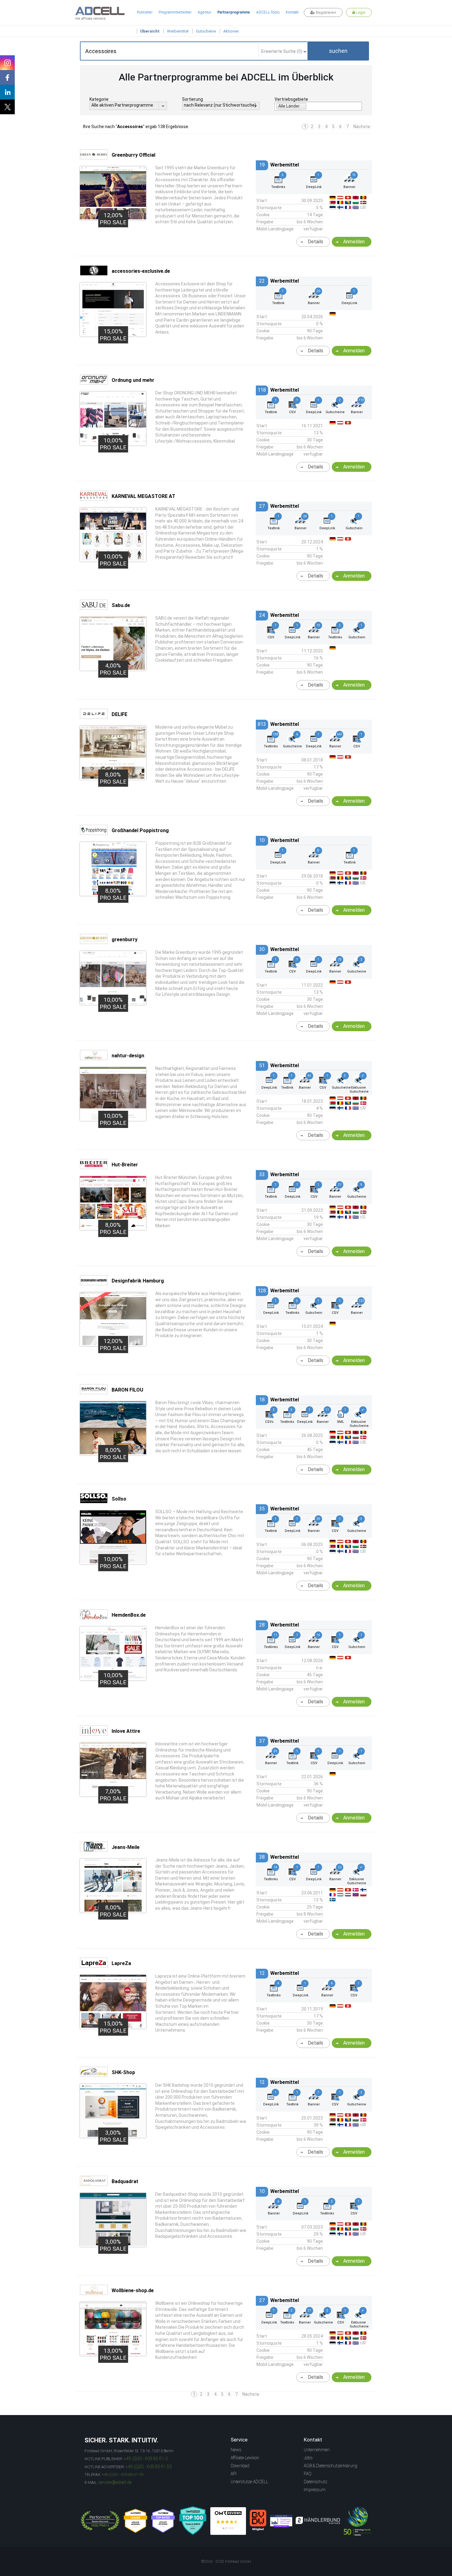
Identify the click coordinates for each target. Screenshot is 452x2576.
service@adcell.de (115, 2482)
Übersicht (150, 31)
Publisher (145, 12)
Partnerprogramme (234, 12)
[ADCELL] (228, 2521)
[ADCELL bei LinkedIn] (7, 92)
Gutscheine (206, 31)
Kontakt (292, 12)
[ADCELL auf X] (7, 107)
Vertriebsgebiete (291, 99)
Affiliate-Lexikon (245, 2458)
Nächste (362, 127)
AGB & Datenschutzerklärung (331, 2466)
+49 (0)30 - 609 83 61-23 (149, 2467)
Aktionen (231, 31)
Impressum (315, 2490)
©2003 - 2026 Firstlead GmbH (226, 2562)
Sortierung (192, 99)
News (236, 2450)
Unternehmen (317, 2450)
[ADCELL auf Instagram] (7, 63)
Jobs (308, 2458)
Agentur (204, 12)
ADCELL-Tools (268, 12)
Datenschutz (315, 2482)
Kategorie (99, 99)
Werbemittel (178, 31)
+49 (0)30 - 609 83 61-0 (146, 2459)
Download (240, 2466)
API (234, 2474)
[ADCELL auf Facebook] (7, 77)
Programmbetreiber (175, 12)
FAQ (308, 2474)
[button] (338, 51)
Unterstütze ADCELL (249, 2482)
